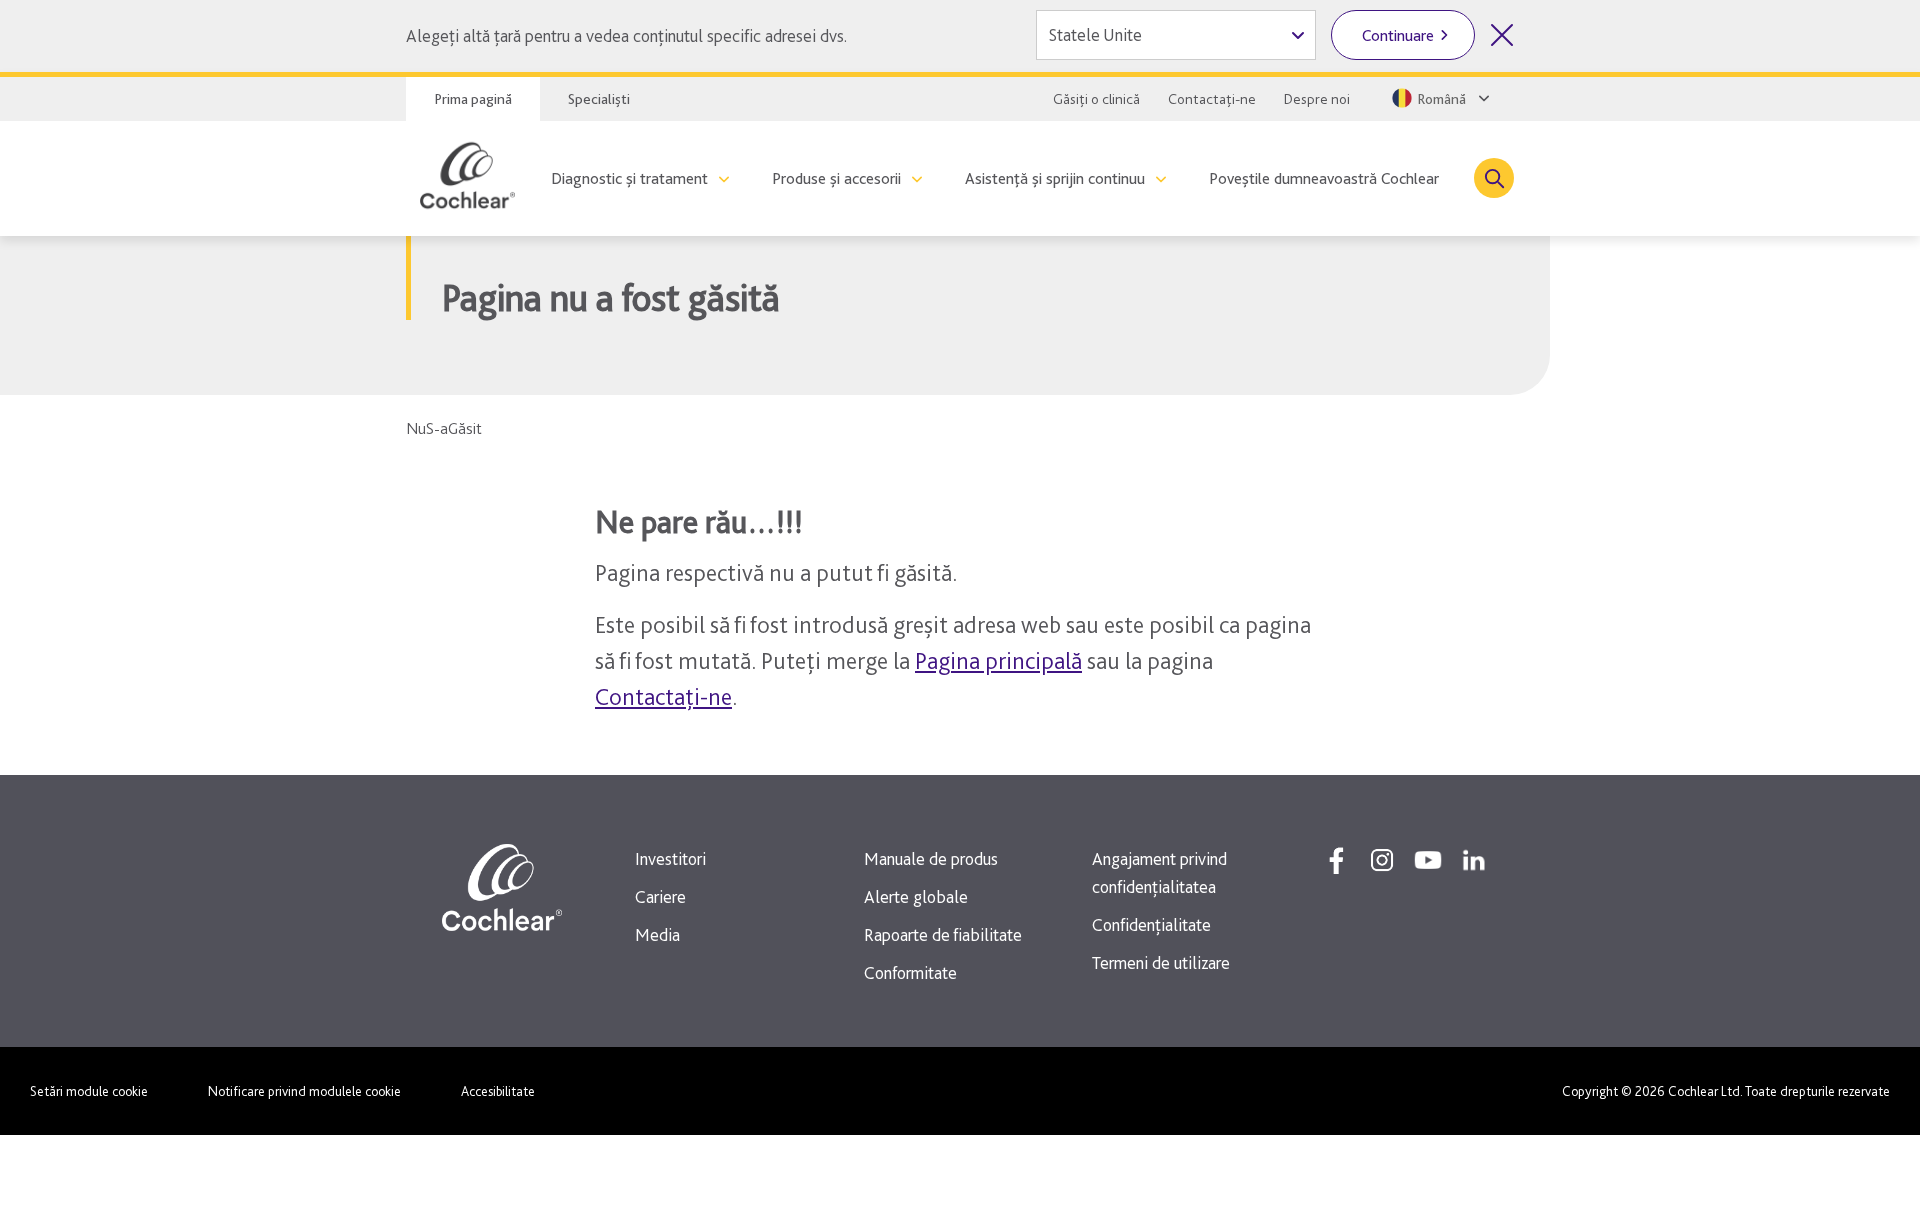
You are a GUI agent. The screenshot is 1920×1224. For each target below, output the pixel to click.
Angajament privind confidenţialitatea (1159, 872)
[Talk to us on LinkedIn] (1474, 860)
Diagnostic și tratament (629, 178)
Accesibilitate (498, 1091)
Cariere (660, 896)
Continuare (1398, 35)
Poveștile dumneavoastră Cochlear (1324, 178)
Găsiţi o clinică (1096, 99)
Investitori (670, 858)
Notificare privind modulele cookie (304, 1091)
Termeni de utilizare (1161, 962)
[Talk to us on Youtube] (1428, 860)
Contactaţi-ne (1212, 99)
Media (657, 934)
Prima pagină (473, 99)
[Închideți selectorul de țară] (1502, 35)
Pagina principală (998, 660)
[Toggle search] (1494, 178)
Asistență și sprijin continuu (1055, 178)
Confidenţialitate (1151, 924)
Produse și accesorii (836, 178)
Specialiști (599, 99)
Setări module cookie (89, 1091)
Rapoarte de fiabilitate (943, 934)
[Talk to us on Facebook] (1336, 860)
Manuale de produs (931, 858)
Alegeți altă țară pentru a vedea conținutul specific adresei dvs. (626, 35)
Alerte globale (916, 896)
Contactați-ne (663, 696)
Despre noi (1317, 99)
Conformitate (910, 972)
